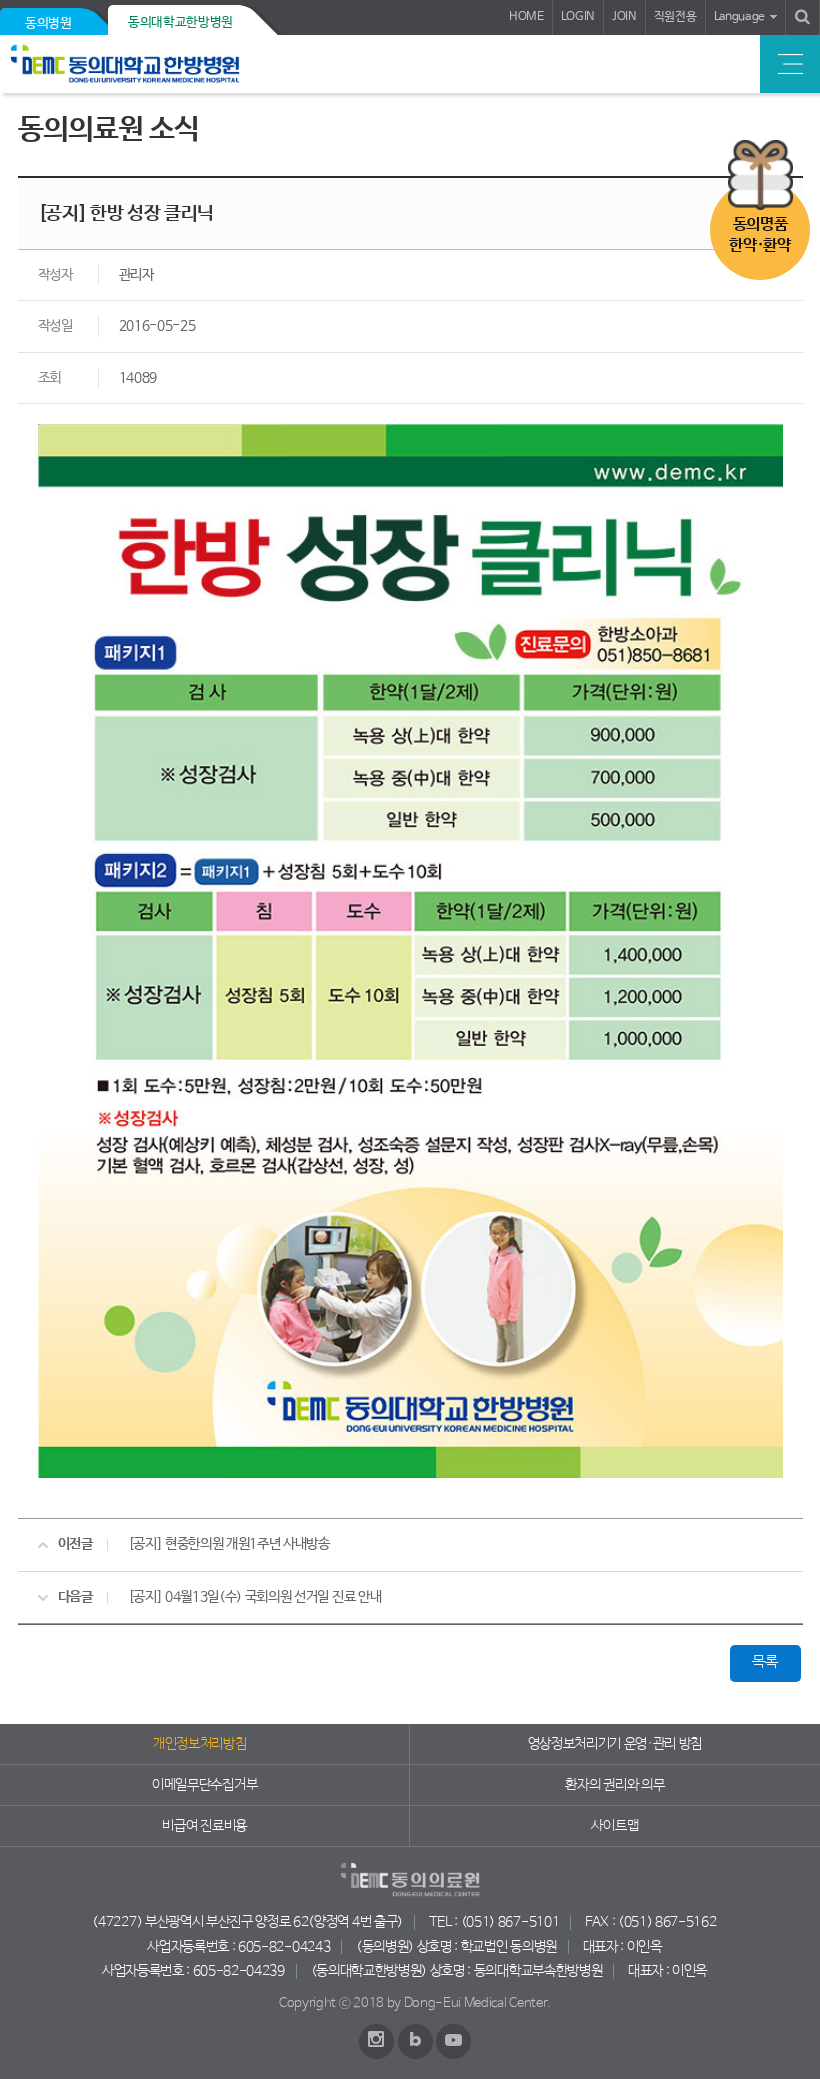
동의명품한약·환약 (759, 235)
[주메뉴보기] (790, 64)
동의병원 (48, 23)
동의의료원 (152, 64)
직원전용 (675, 17)
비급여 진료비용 (204, 1826)
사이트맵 (614, 1826)
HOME (526, 17)
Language (739, 17)
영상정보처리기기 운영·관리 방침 (615, 1744)
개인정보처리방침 (199, 1744)
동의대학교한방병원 (180, 22)
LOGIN (578, 17)
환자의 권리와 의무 (614, 1785)
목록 (764, 1662)
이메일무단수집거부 (204, 1785)
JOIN (624, 17)
